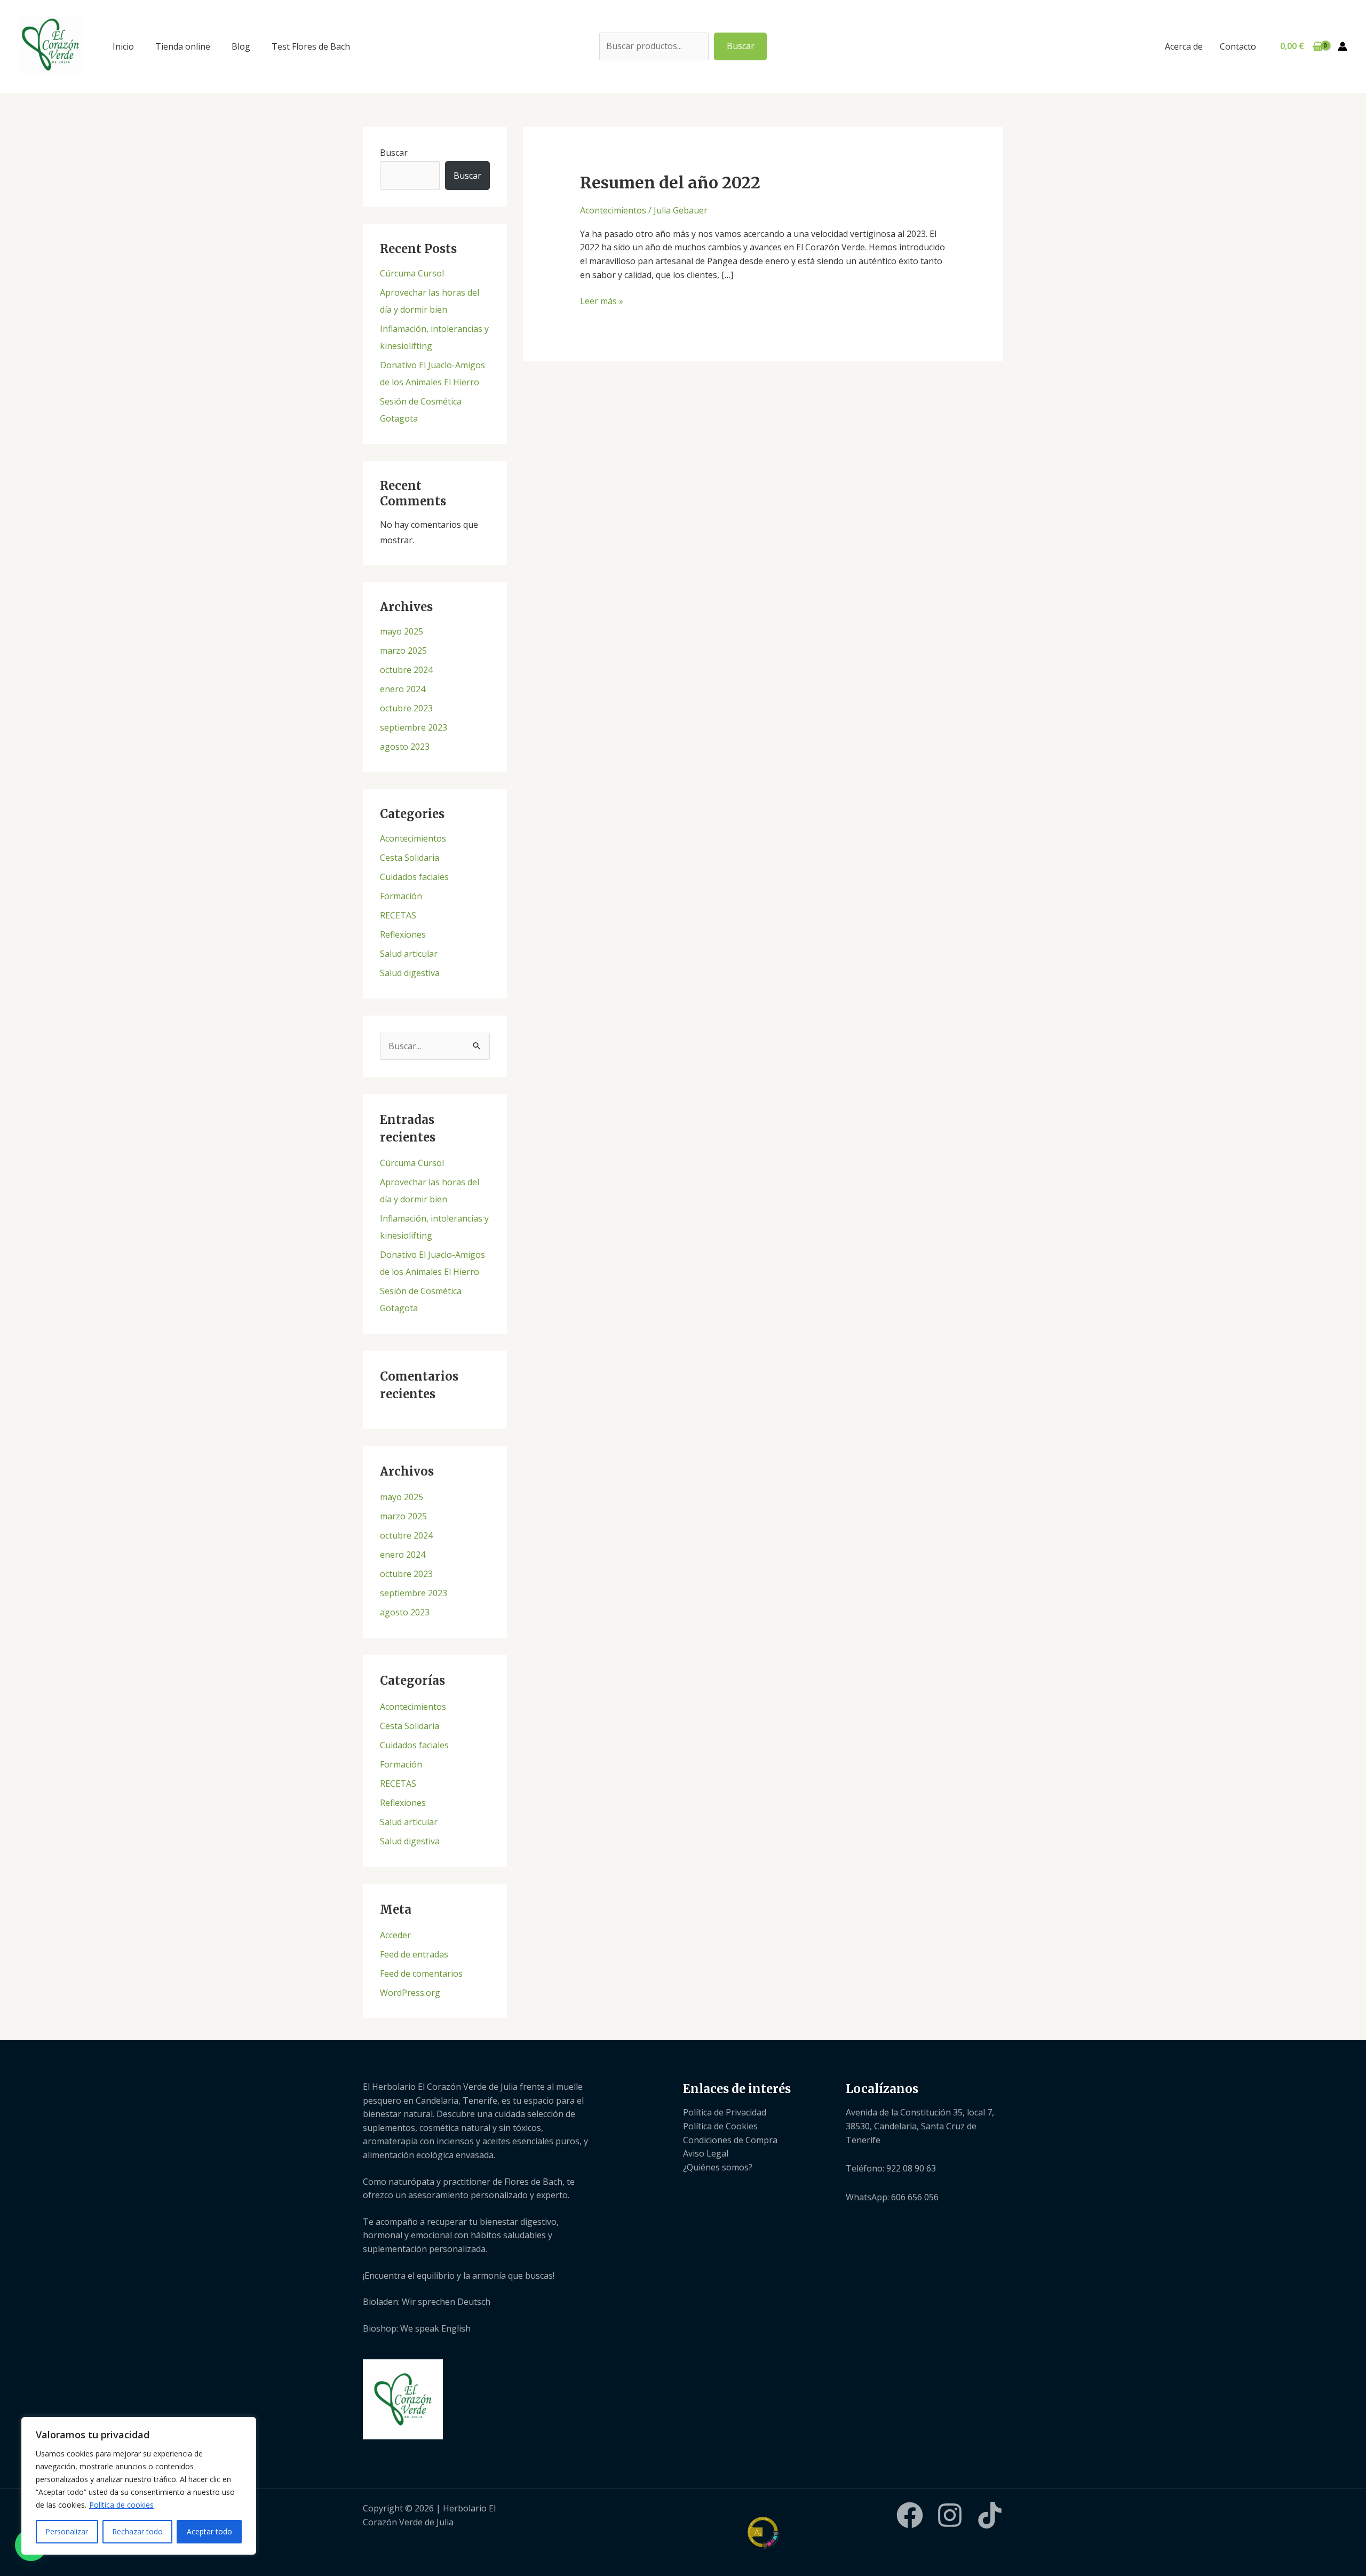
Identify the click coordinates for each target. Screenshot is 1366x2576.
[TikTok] (990, 2515)
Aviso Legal (706, 2153)
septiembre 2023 (414, 727)
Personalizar (67, 2531)
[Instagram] (950, 2515)
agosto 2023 (405, 747)
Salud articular (409, 954)
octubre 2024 (406, 670)
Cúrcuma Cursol (412, 273)
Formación (401, 896)
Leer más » (602, 301)
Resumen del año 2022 (670, 183)
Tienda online (183, 46)
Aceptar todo (209, 2531)
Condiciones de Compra (730, 2140)
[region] (139, 2486)
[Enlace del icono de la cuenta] (1343, 46)
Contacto (1238, 46)
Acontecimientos (413, 838)
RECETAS (398, 915)
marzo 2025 (403, 651)
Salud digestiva (410, 973)
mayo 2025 (402, 631)
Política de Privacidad (725, 2112)
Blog (241, 46)
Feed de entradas (414, 1954)
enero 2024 (403, 689)
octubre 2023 (406, 708)
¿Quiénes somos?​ (718, 2167)
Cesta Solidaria (410, 858)
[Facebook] (910, 2515)
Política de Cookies (720, 2126)
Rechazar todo (137, 2531)
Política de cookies (121, 2505)
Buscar (741, 46)
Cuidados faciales (414, 877)
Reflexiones (403, 934)
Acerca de (1184, 46)
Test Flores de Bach (311, 46)
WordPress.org (410, 1993)
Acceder (395, 1935)
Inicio (123, 46)
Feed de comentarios (421, 1973)
